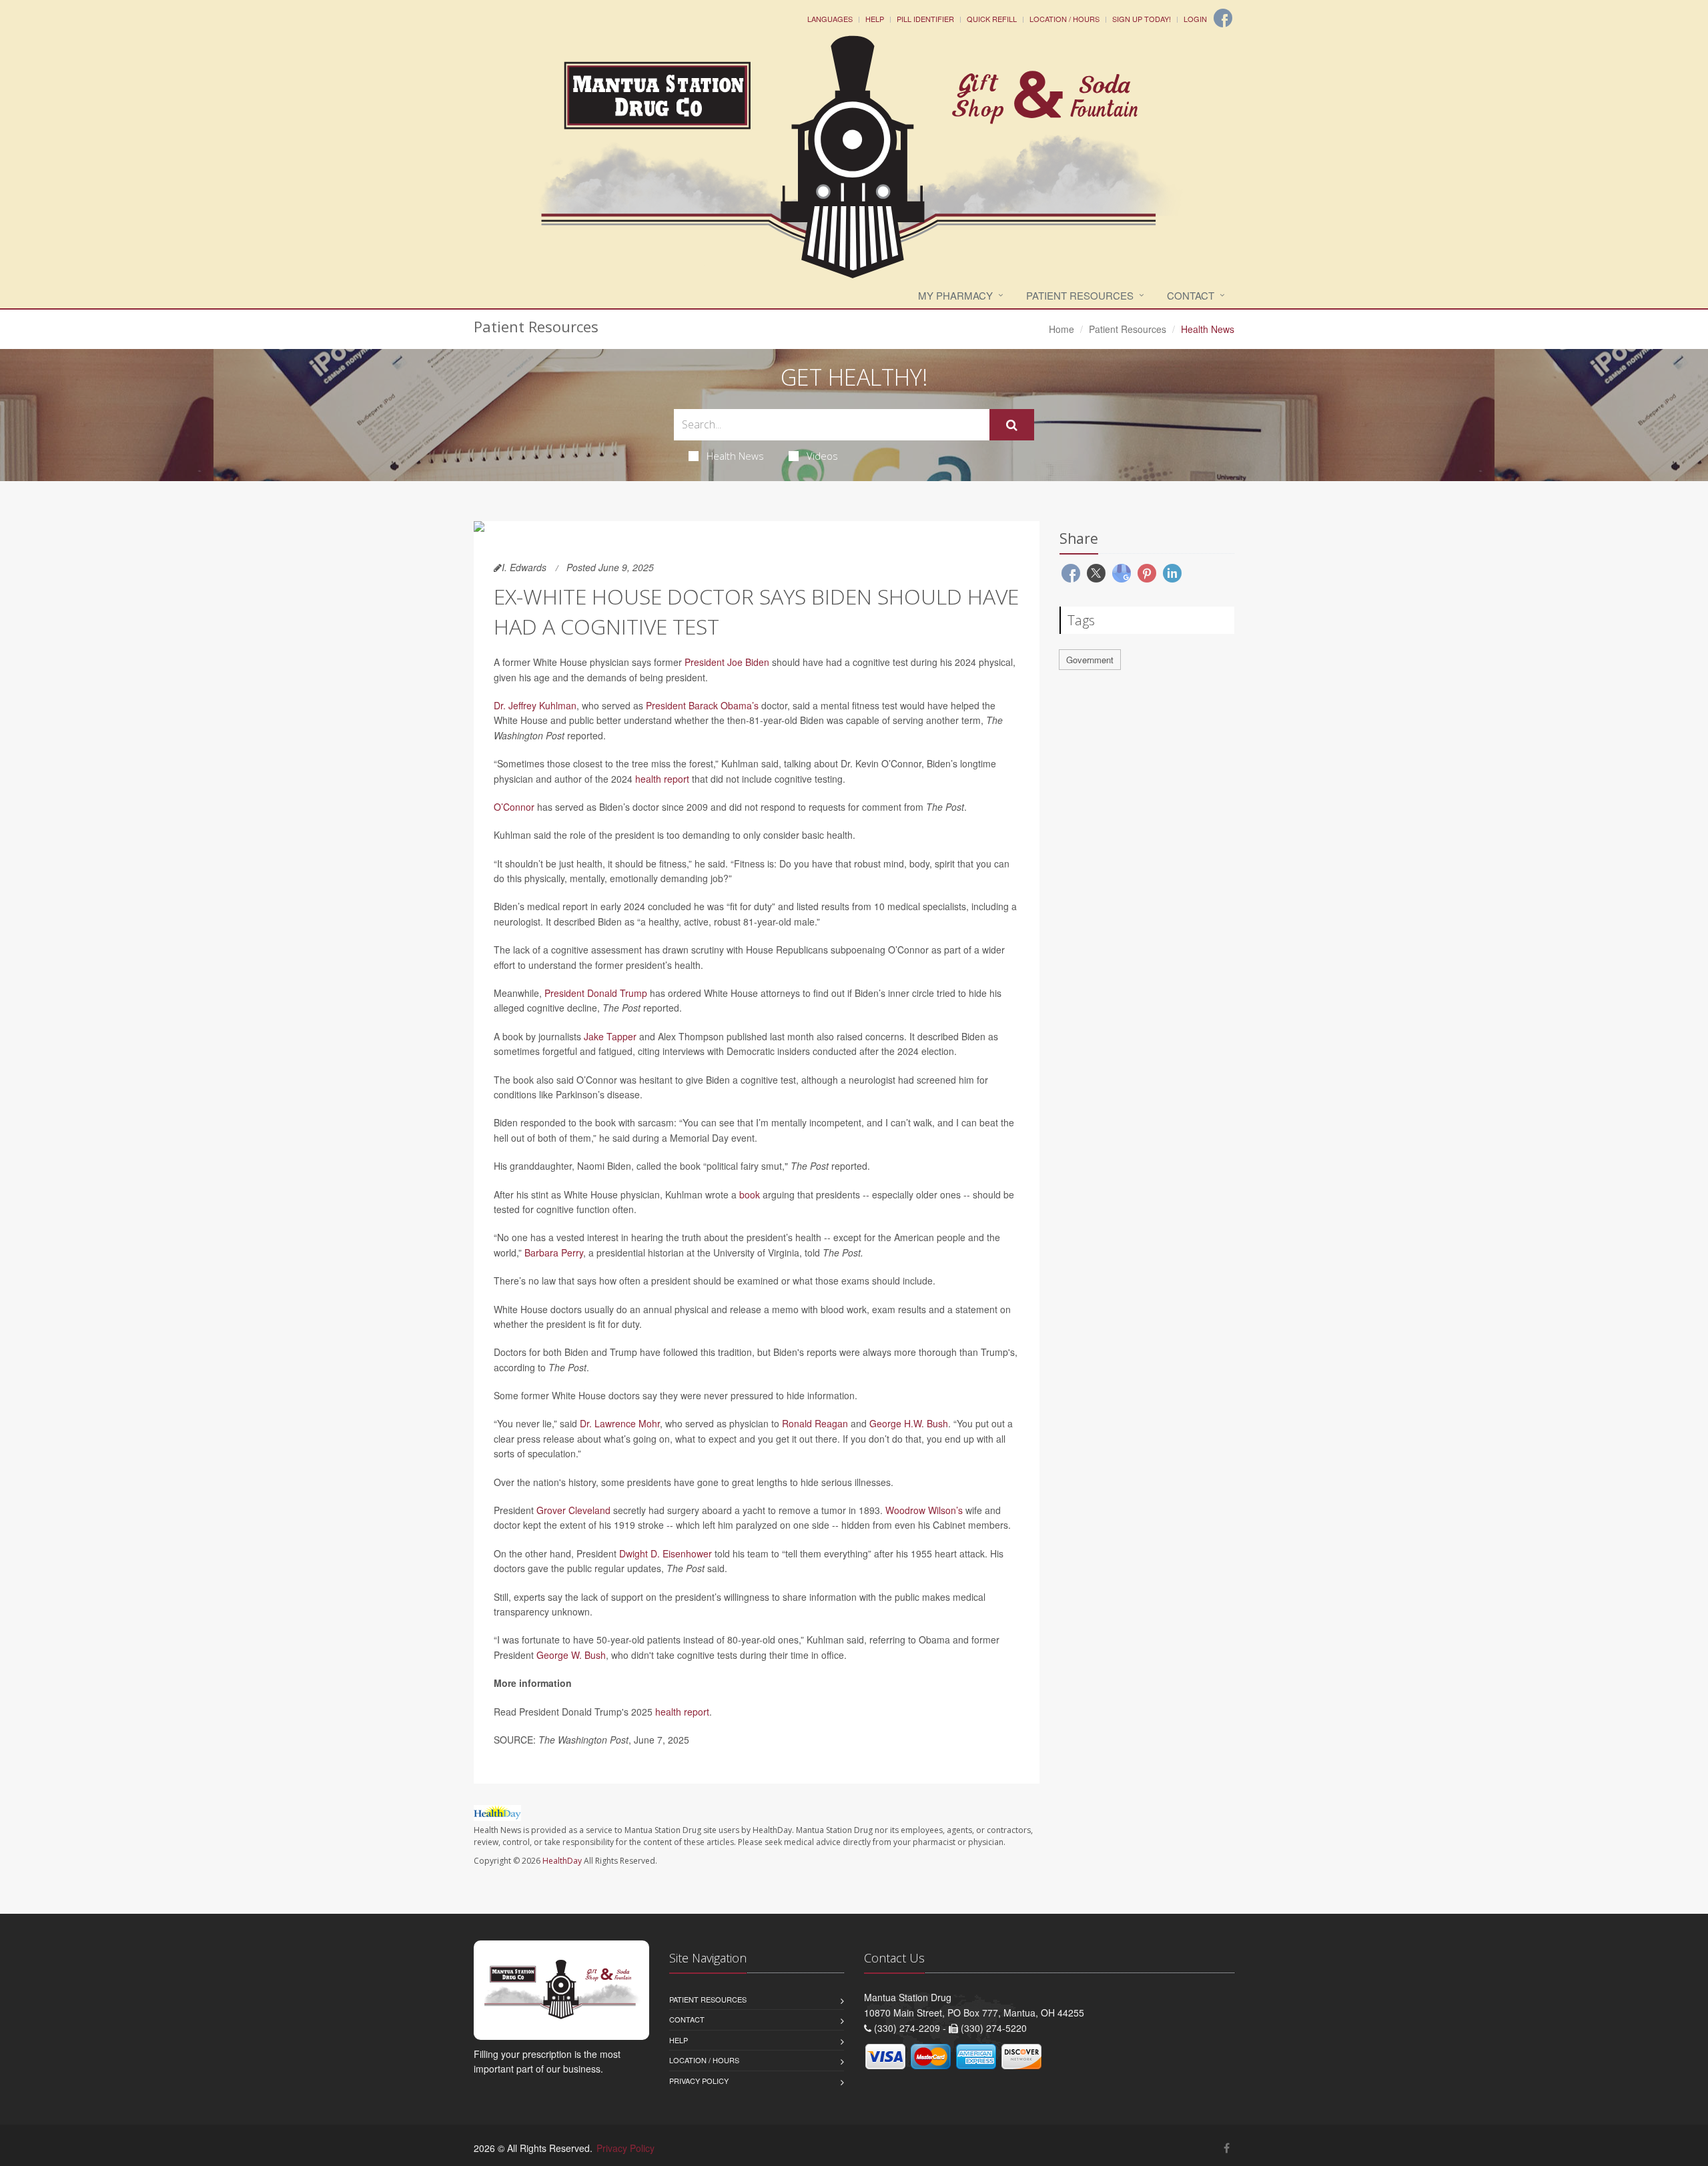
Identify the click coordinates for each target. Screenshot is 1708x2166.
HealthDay (562, 1861)
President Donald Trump (596, 993)
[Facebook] (1223, 18)
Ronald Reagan (815, 1423)
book (750, 1194)
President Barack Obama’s (702, 705)
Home (1061, 329)
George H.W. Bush (909, 1423)
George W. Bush (571, 1655)
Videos (822, 456)
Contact (1191, 295)
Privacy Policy (699, 2081)
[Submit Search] (1012, 425)
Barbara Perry (554, 1252)
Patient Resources (1080, 295)
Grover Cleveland (573, 1510)
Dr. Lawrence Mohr (620, 1423)
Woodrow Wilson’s (924, 1510)
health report (662, 779)
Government (1090, 660)
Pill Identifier (925, 19)
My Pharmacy (955, 295)
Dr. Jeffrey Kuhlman (535, 705)
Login (1195, 19)
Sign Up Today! (1142, 19)
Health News (735, 456)
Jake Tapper (610, 1036)
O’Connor (514, 807)
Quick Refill (992, 19)
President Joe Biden (727, 662)
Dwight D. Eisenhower (666, 1553)
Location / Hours (1064, 19)
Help (875, 19)
